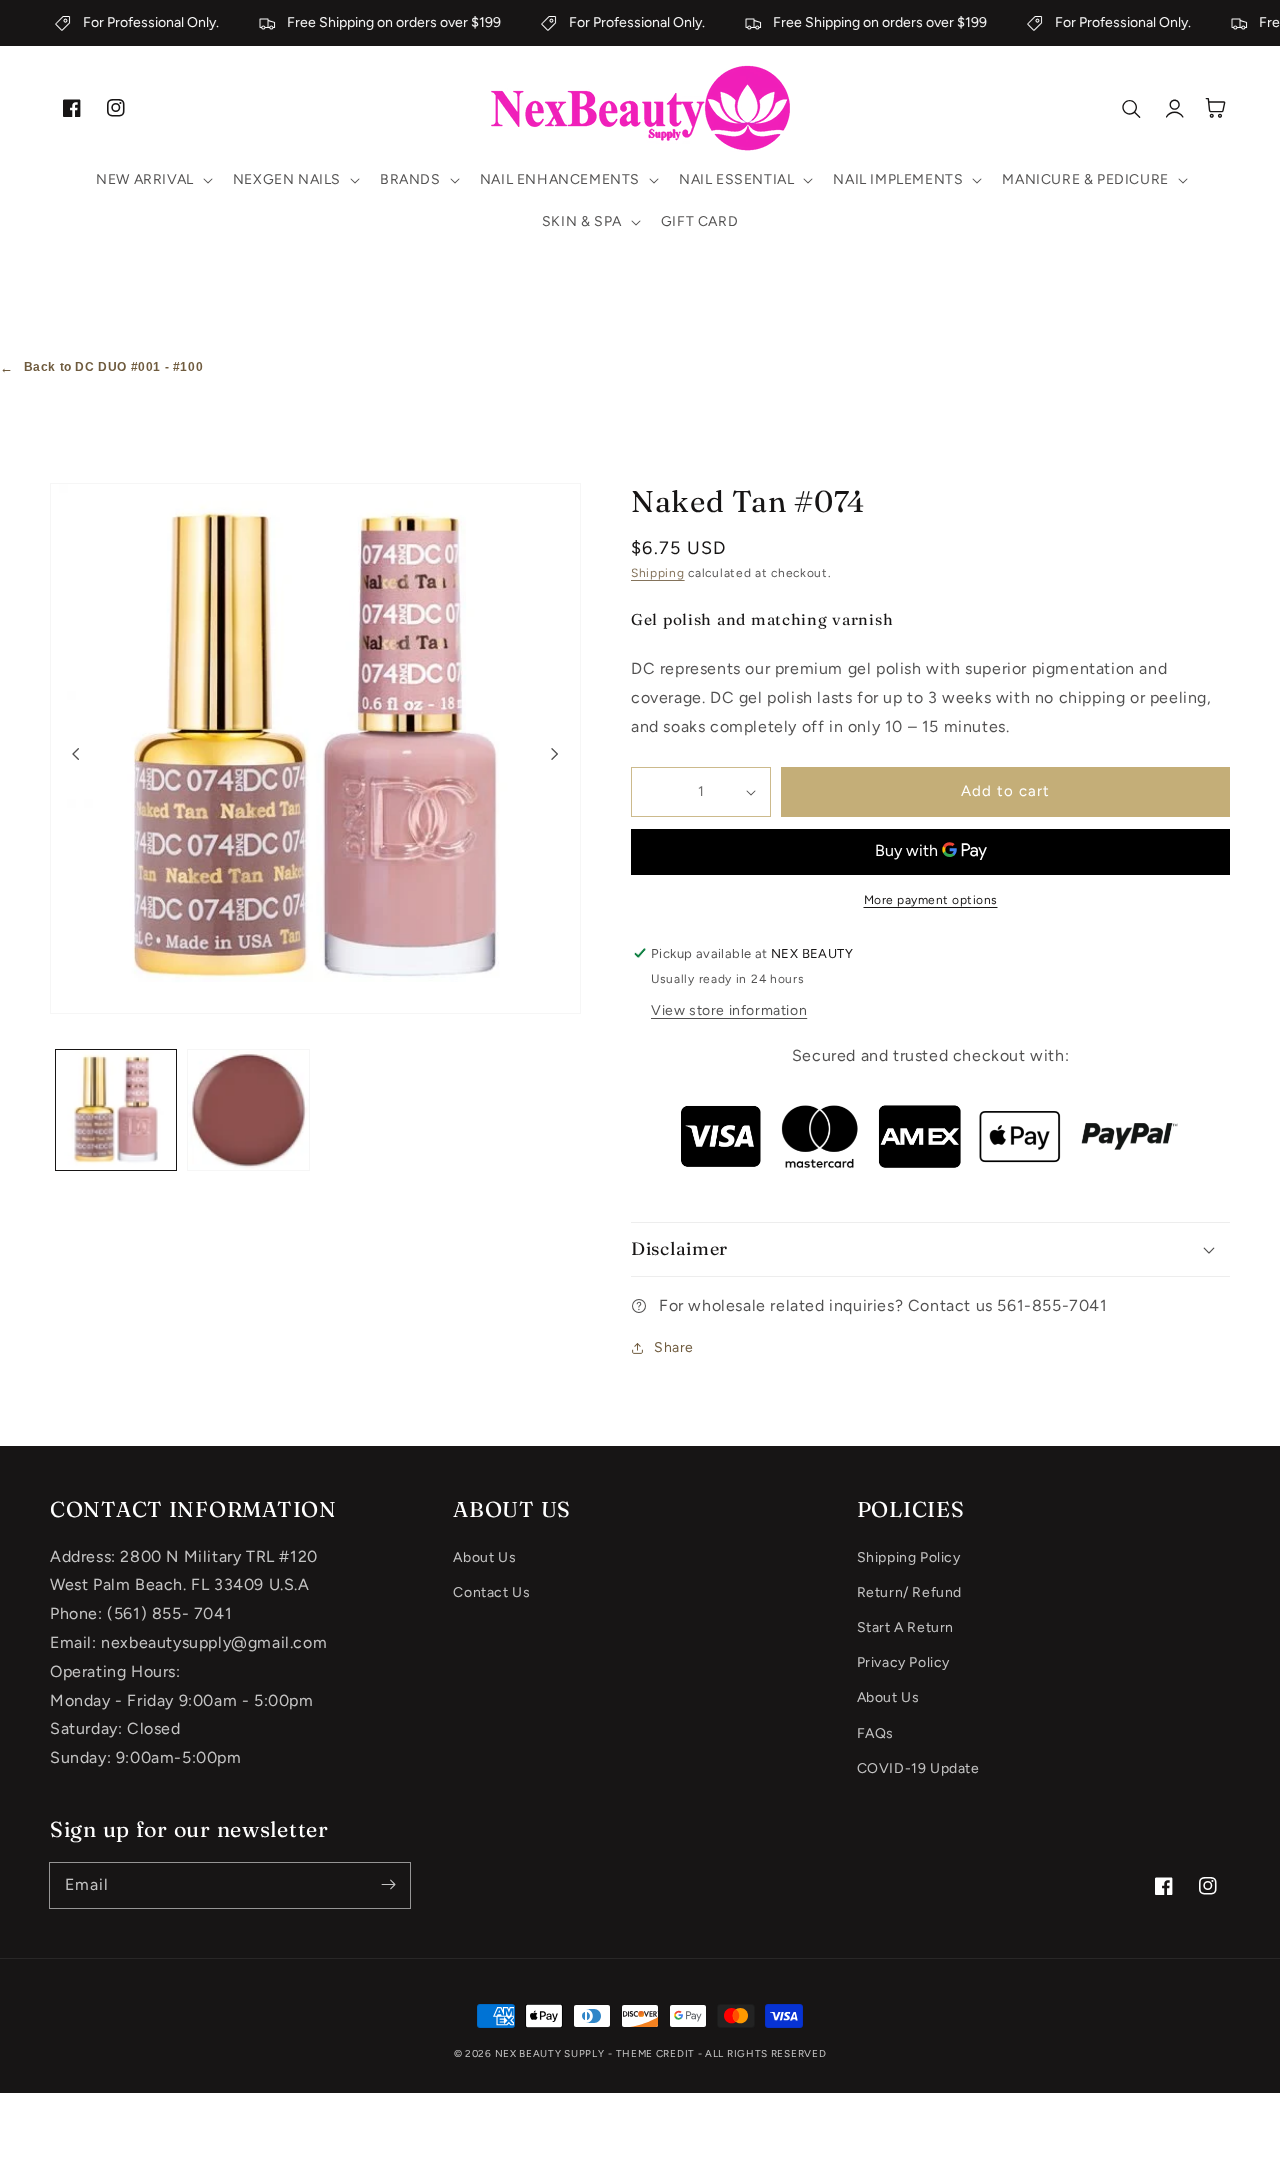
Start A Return (905, 1627)
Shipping (658, 573)
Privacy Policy (903, 1662)
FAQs (875, 1733)
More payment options (931, 900)
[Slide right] (555, 753)
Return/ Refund (909, 1592)
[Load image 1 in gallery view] (116, 1110)
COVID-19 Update (918, 1768)
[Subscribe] (388, 1885)
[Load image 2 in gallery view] (248, 1110)
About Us (484, 1557)
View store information (729, 1010)
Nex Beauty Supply (550, 2053)
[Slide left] (76, 753)
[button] (152, 180)
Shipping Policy (909, 1557)
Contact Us (491, 1592)
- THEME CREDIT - (656, 2053)
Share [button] (674, 1347)
